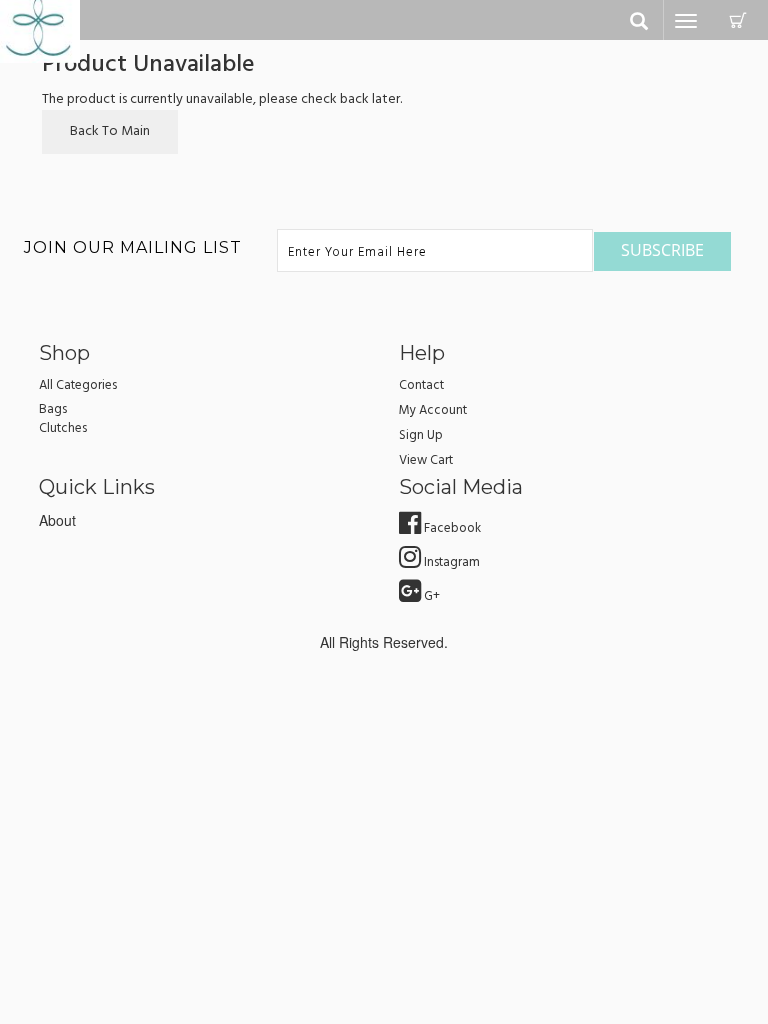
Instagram (450, 562)
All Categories (78, 385)
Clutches (63, 428)
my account (433, 410)
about (57, 520)
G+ (430, 596)
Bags (53, 409)
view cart (426, 460)
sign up (421, 435)
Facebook (451, 528)
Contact (421, 385)
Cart (738, 20)
